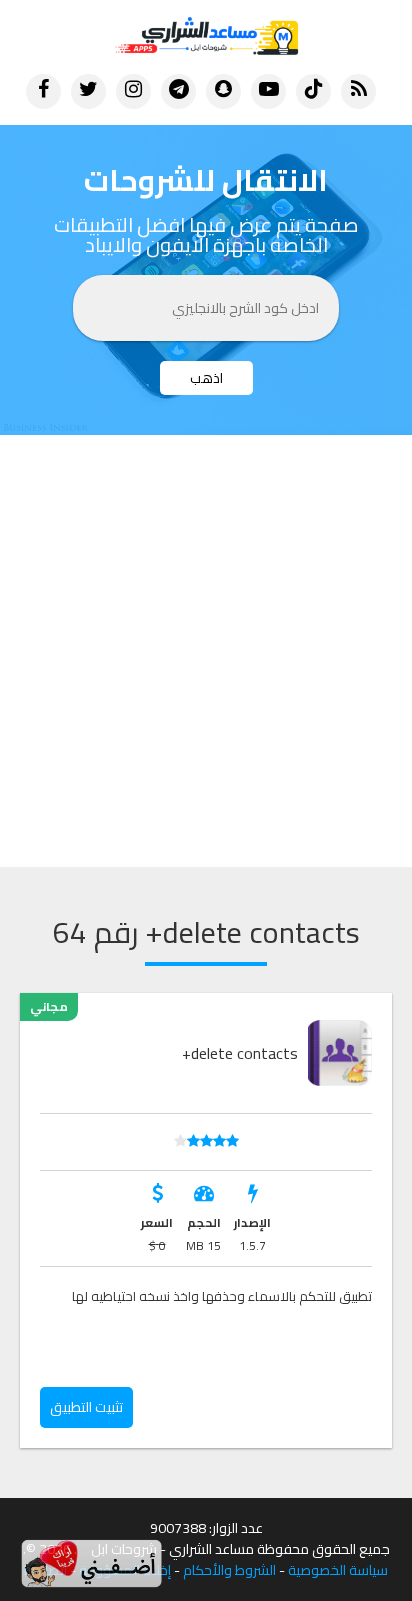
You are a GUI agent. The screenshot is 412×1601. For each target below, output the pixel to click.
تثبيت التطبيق (86, 1407)
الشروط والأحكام (229, 1570)
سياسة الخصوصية (338, 1570)
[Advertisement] (206, 651)
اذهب (206, 378)
